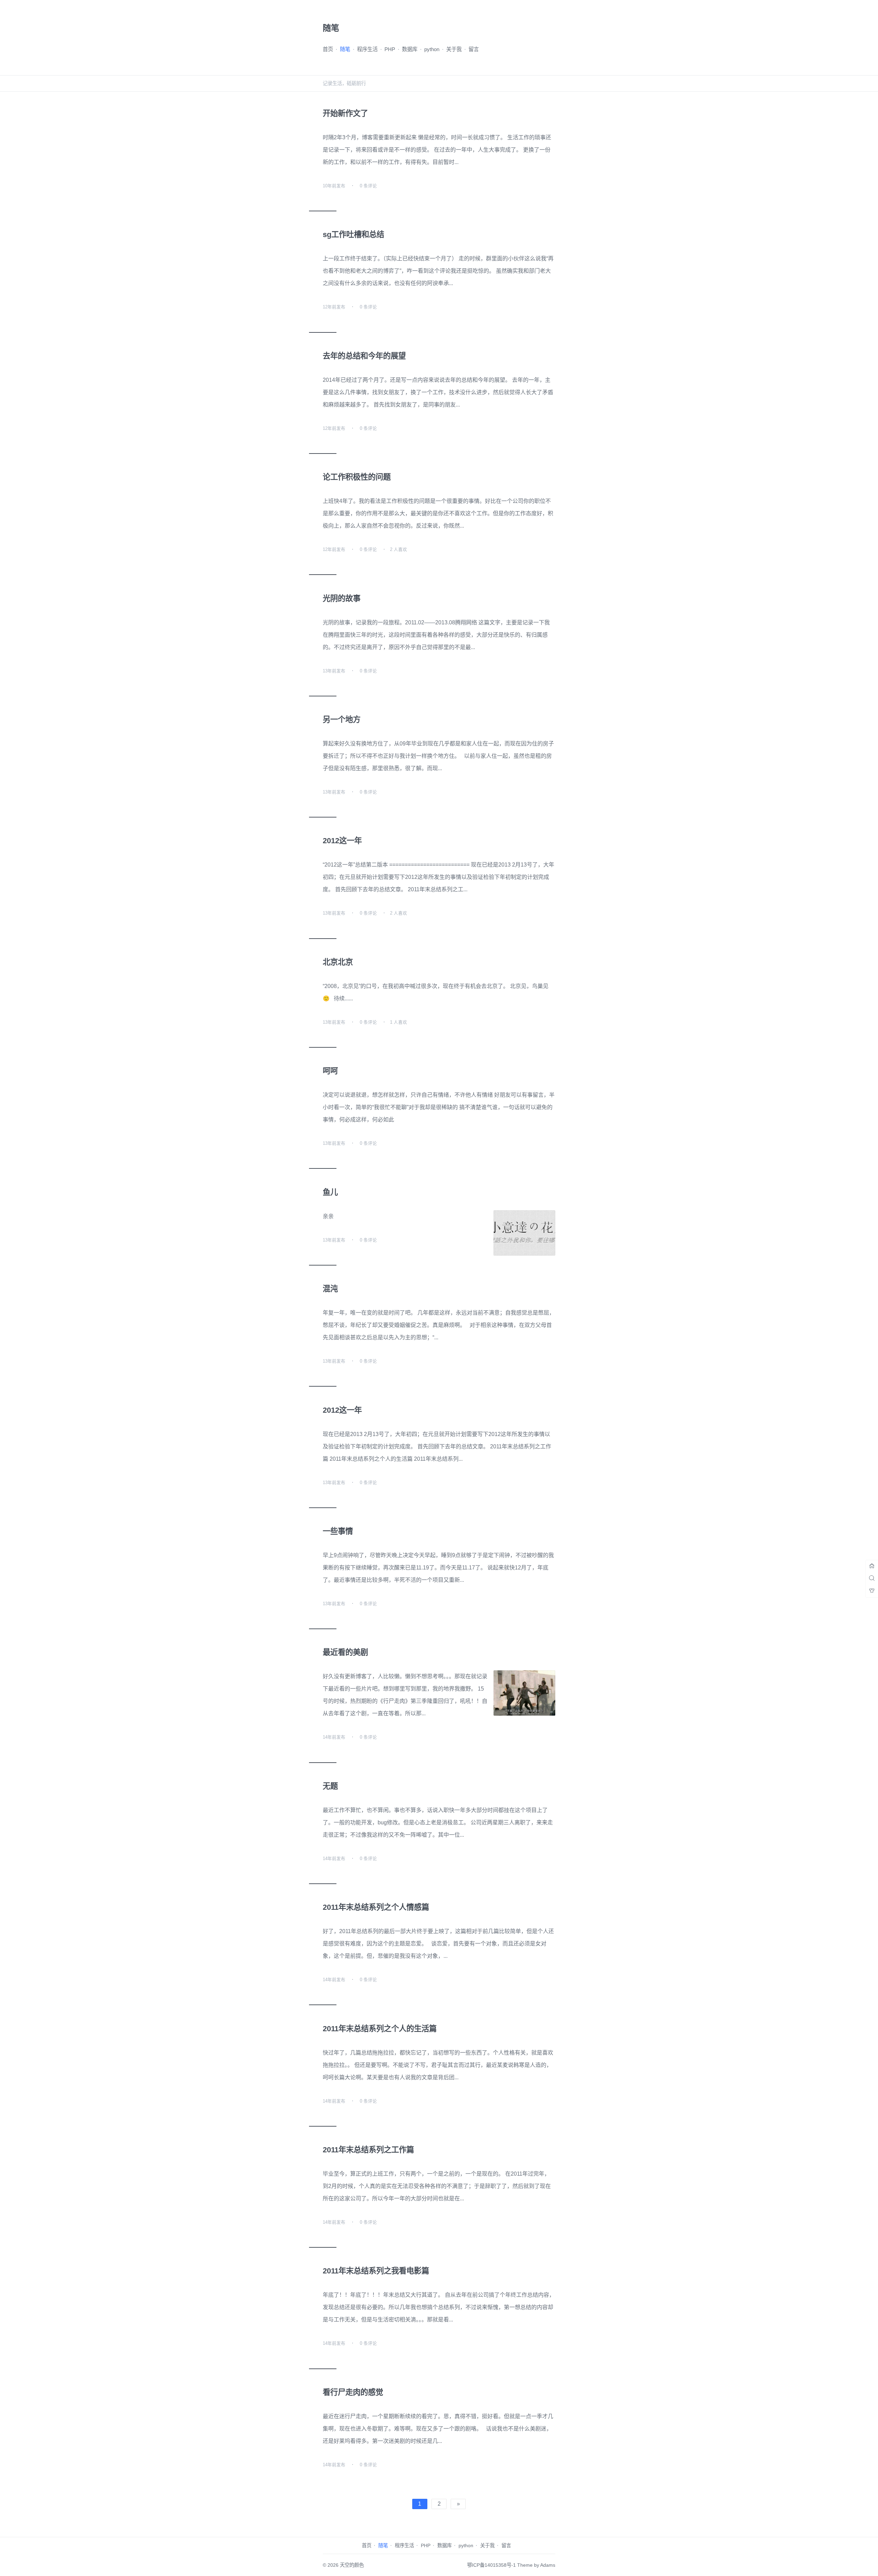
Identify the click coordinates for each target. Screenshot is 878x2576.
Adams (548, 2565)
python (432, 49)
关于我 (454, 49)
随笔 (345, 49)
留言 (474, 49)
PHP (390, 49)
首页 (328, 49)
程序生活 (367, 49)
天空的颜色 (352, 2565)
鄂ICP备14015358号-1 (491, 2565)
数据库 (410, 49)
